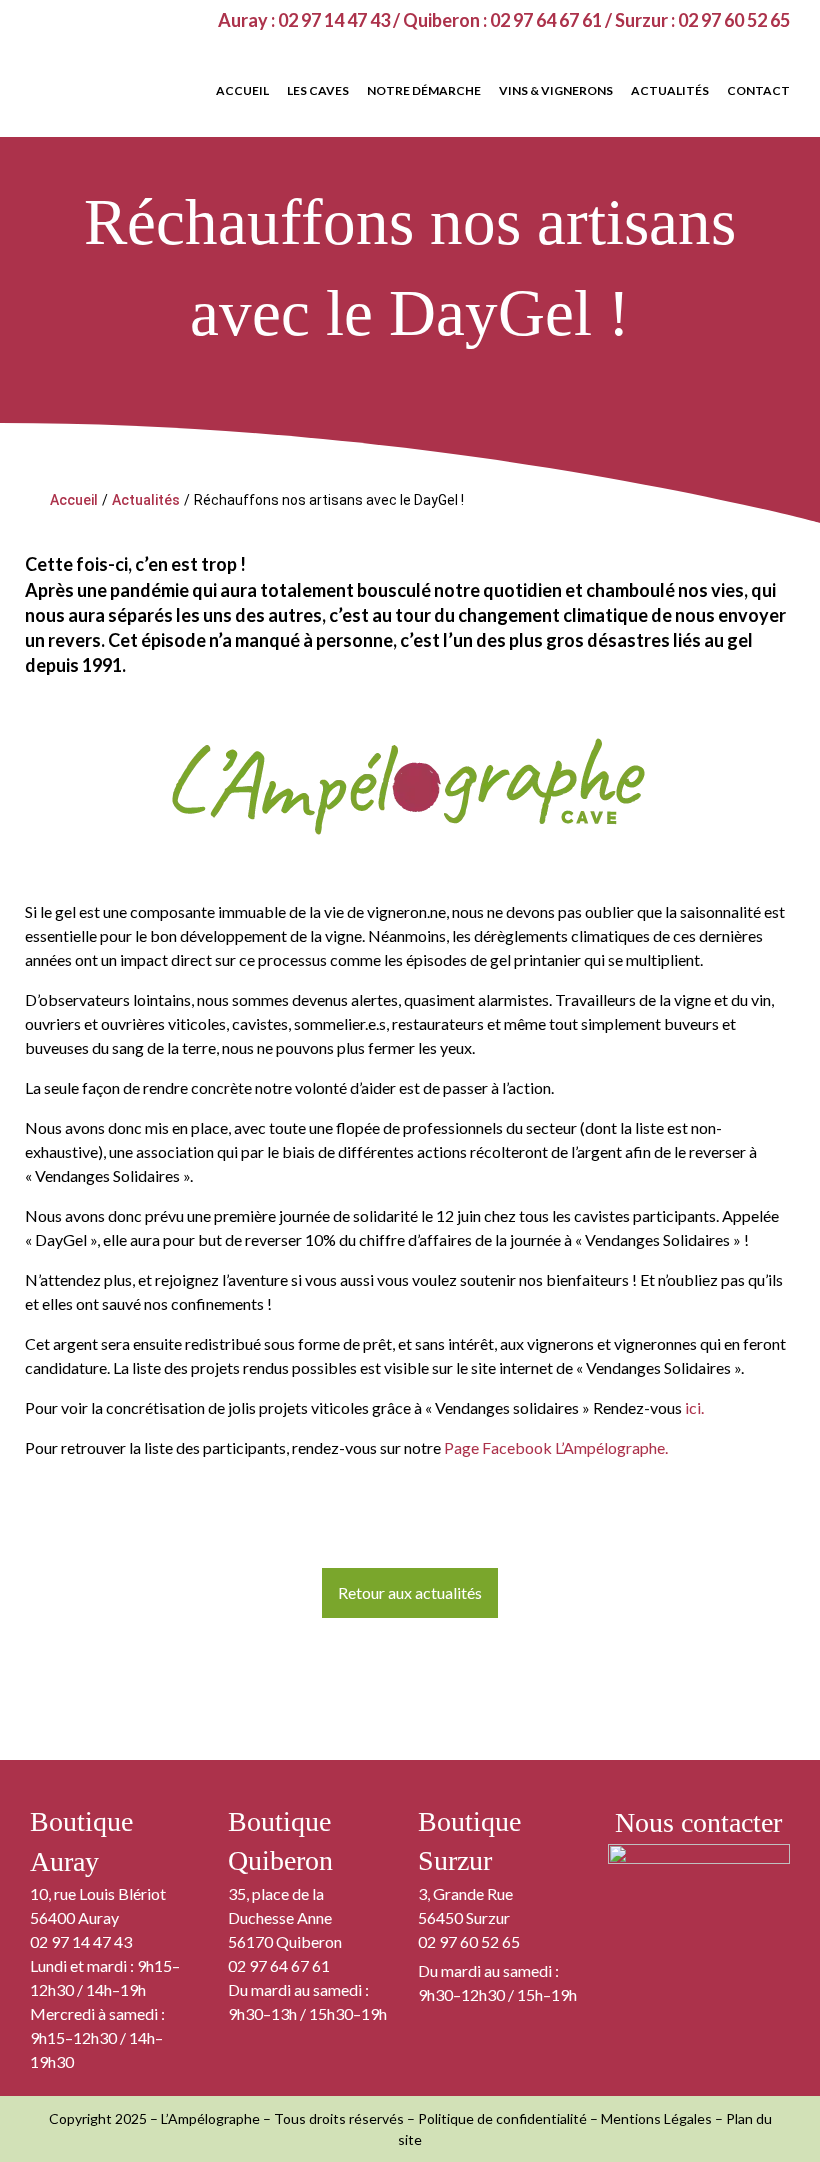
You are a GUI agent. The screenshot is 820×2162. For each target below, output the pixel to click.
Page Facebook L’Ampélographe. (556, 1447)
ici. (694, 1407)
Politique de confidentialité (502, 2118)
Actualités (146, 500)
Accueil (74, 500)
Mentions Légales (656, 2118)
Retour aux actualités (410, 1592)
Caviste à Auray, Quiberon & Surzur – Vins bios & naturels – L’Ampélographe (120, 82)
